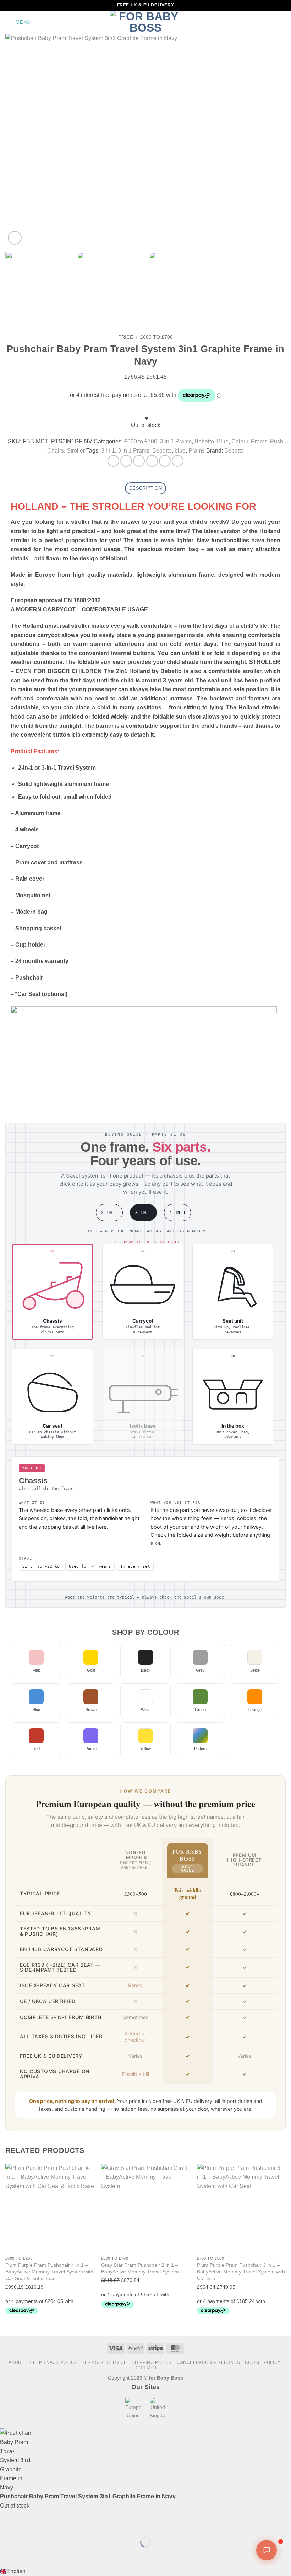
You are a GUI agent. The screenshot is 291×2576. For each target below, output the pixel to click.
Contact (146, 2368)
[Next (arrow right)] (28, 2555)
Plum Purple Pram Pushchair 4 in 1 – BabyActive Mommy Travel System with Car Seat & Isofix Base (49, 2272)
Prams (259, 441)
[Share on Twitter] (139, 461)
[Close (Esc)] (69, 2524)
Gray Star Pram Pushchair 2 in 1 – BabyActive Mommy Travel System (140, 2268)
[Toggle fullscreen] (28, 2524)
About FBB (21, 2362)
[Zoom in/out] (7, 2524)
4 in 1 (177, 1213)
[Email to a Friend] (152, 461)
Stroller (76, 451)
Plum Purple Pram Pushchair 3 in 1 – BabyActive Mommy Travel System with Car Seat (241, 2272)
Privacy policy (58, 2362)
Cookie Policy (263, 2362)
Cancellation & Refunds (208, 2362)
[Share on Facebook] (126, 461)
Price (126, 337)
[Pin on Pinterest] (165, 461)
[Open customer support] (267, 2550)
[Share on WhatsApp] (113, 461)
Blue (223, 441)
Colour (240, 441)
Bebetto (204, 441)
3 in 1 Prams (176, 441)
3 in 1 (108, 451)
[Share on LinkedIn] (178, 461)
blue (180, 451)
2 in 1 (109, 1213)
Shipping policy (152, 2362)
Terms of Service (105, 2362)
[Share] (48, 2524)
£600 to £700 (157, 337)
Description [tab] (145, 488)
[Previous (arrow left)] (7, 2555)
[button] (18, 22)
